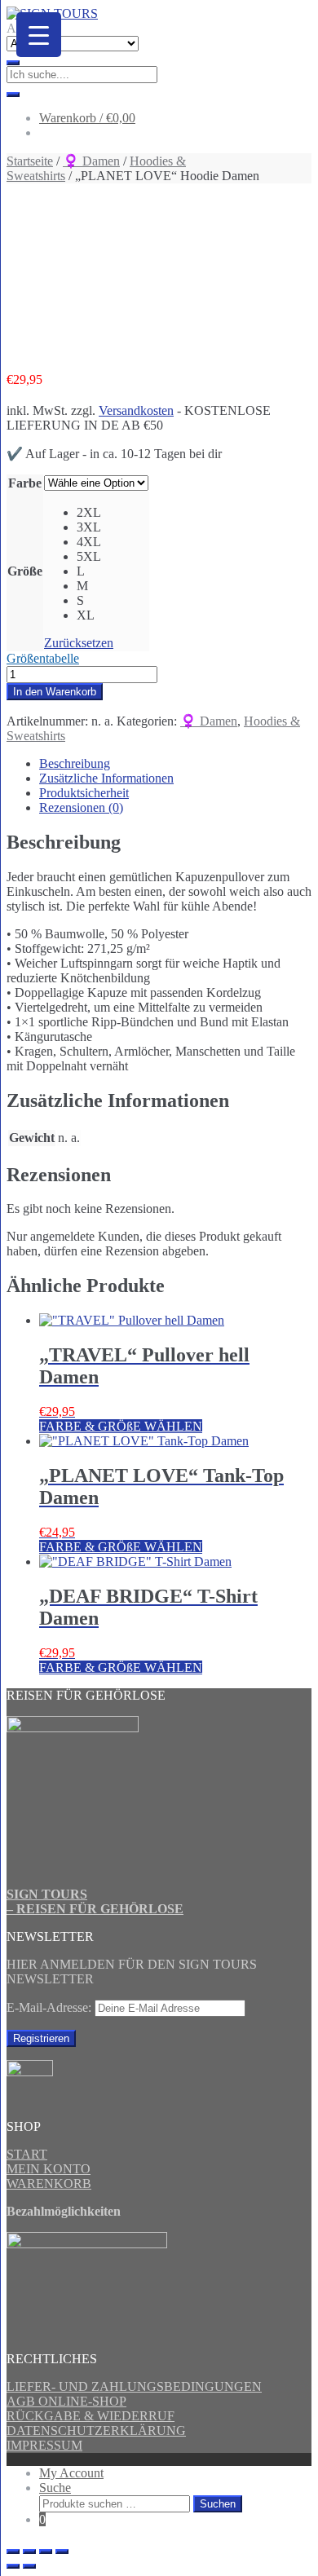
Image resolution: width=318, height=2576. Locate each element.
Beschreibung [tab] (75, 763)
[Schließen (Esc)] (62, 2552)
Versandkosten (136, 410)
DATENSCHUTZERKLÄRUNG (96, 2430)
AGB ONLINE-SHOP (66, 2401)
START (27, 2154)
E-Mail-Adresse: (51, 2007)
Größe (25, 571)
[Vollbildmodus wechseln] (29, 2552)
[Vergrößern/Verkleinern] (13, 2552)
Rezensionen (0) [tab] (81, 807)
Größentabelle (43, 658)
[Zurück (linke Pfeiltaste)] (13, 2566)
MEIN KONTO (49, 2169)
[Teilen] (46, 2552)
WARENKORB (49, 2183)
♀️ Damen (91, 161)
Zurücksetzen (79, 643)
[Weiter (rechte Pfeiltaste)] (29, 2566)
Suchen (218, 2504)
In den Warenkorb (55, 692)
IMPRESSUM (44, 2445)
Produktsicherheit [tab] (84, 793)
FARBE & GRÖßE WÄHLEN (121, 1426)
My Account (71, 2473)
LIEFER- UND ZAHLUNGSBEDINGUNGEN (134, 2386)
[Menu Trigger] (39, 35)
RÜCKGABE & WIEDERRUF (91, 2416)
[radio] (113, 513)
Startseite (30, 161)
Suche (55, 2488)
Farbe (25, 483)
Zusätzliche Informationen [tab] (106, 778)
